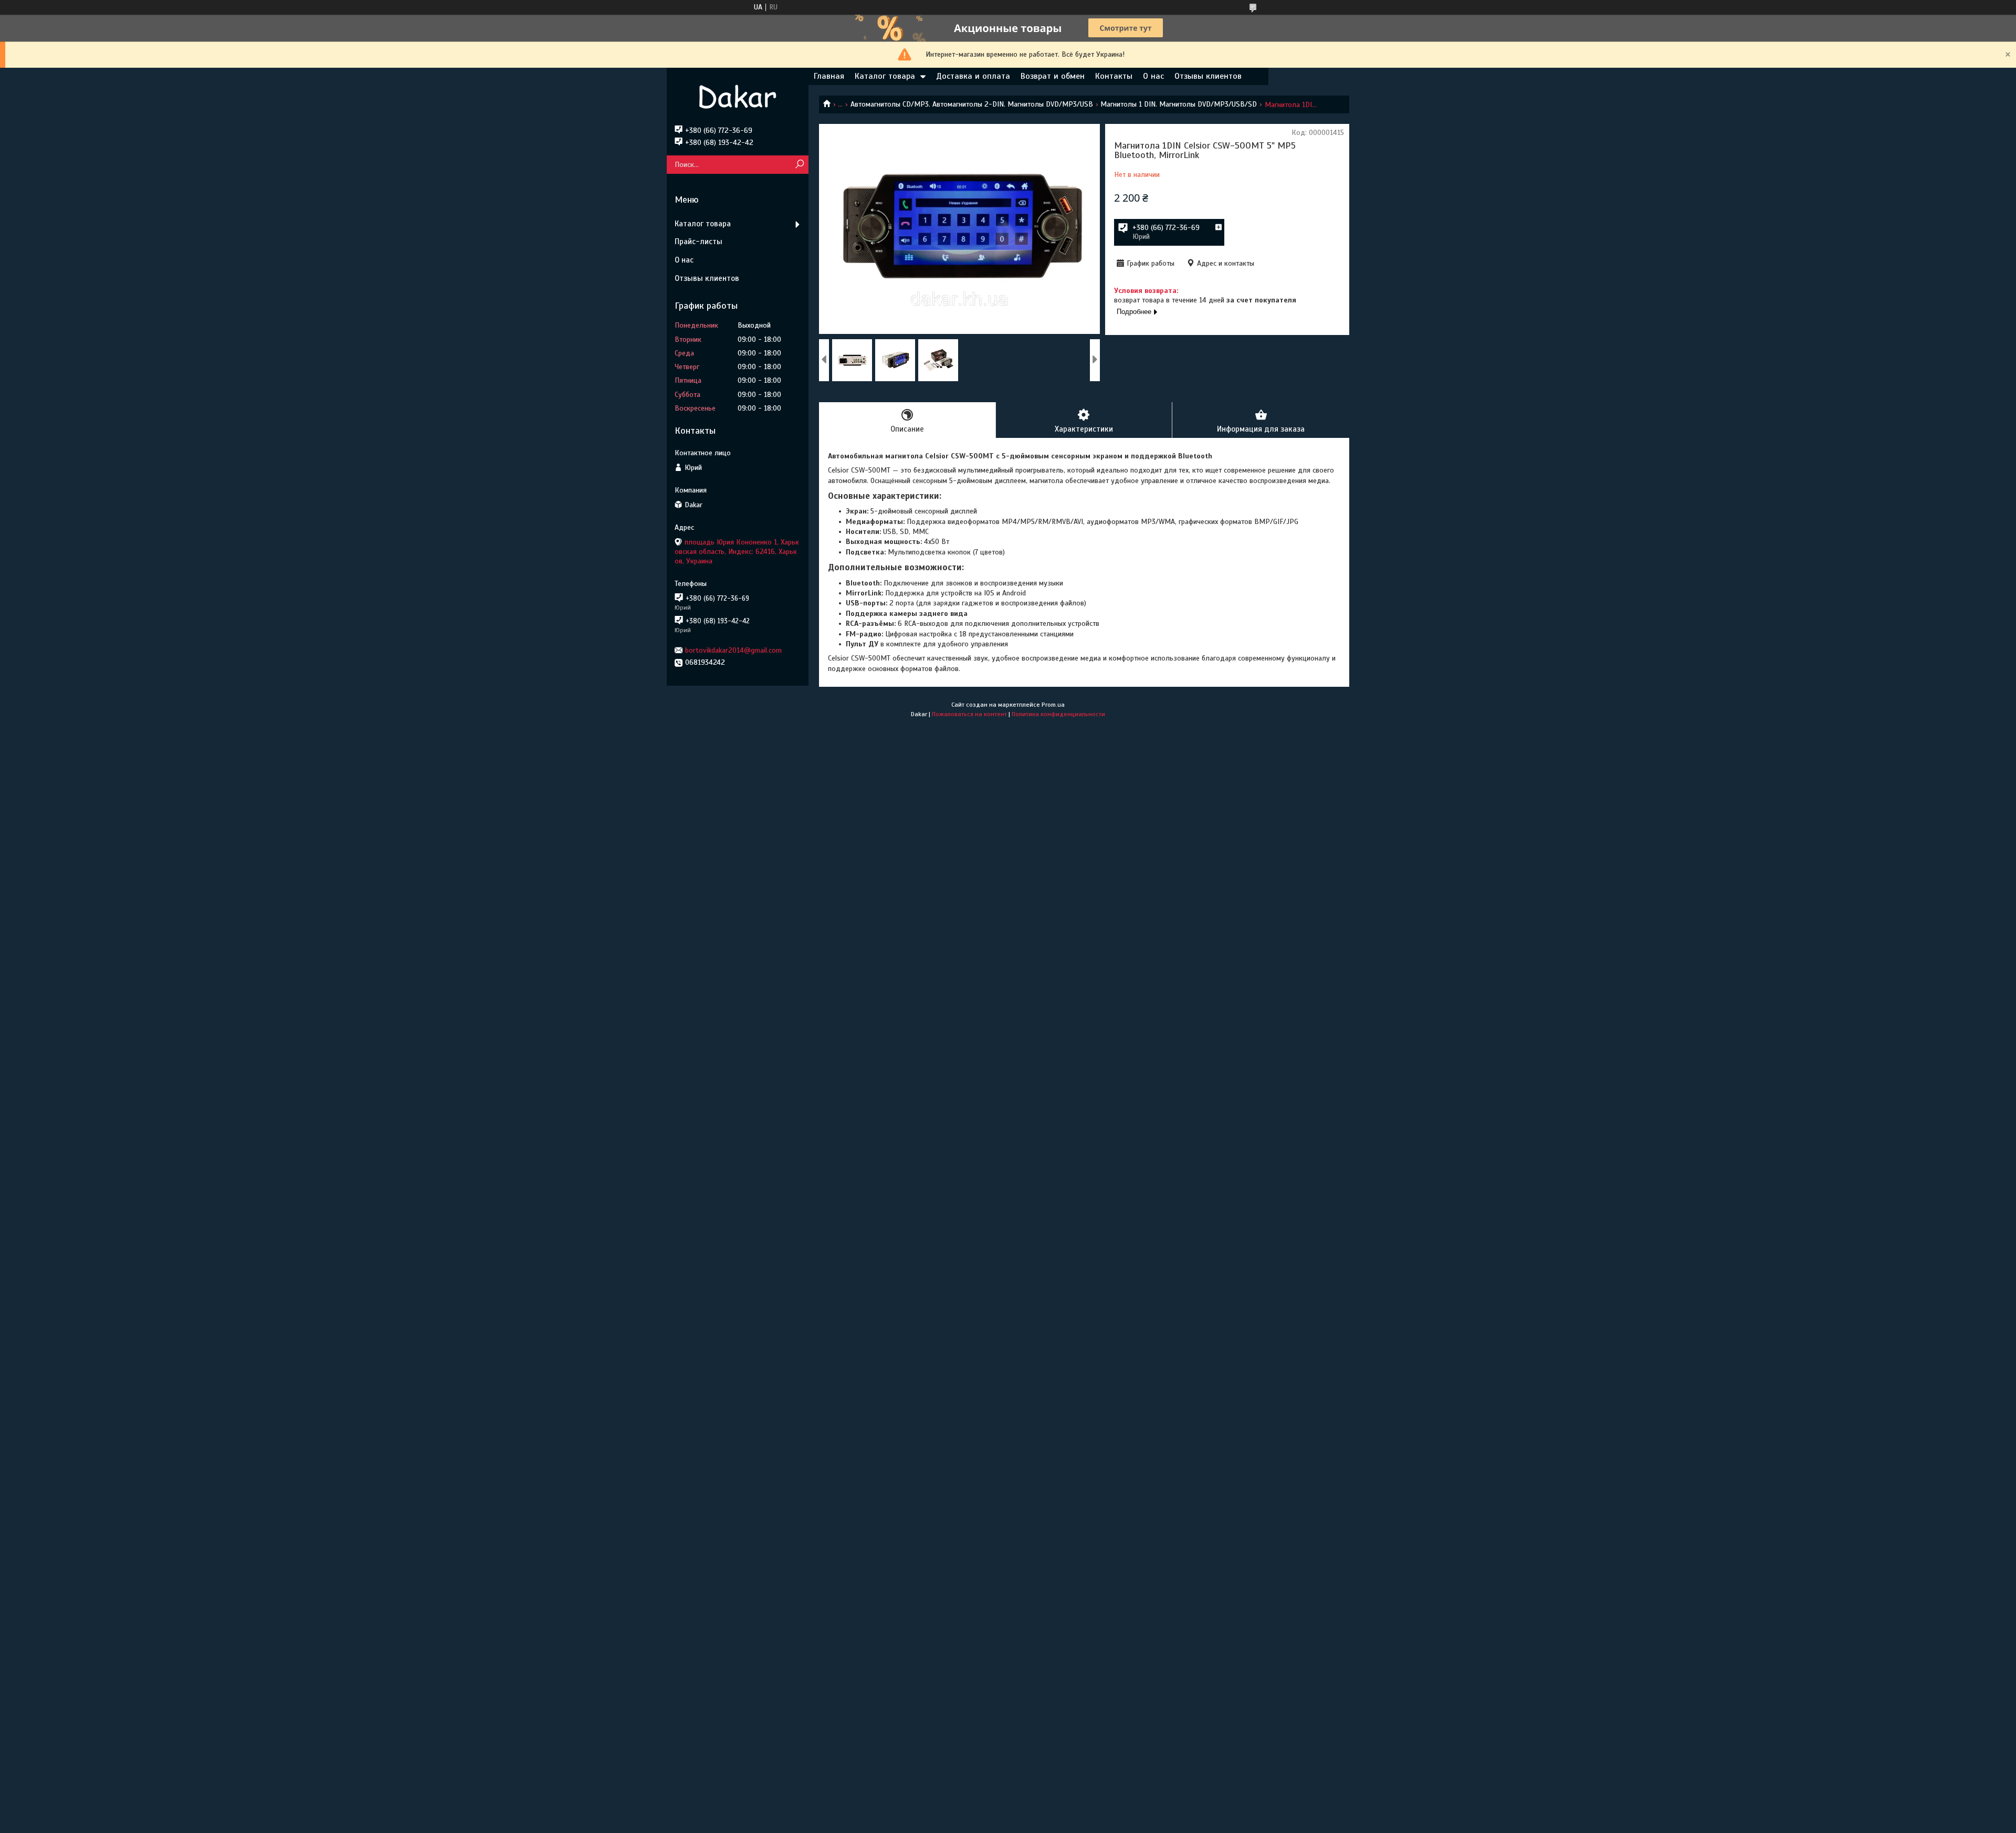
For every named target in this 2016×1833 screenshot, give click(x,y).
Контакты (1114, 76)
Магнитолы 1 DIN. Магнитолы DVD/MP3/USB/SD (1179, 104)
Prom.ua (1053, 705)
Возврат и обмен (1053, 76)
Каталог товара (885, 76)
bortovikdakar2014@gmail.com (733, 650)
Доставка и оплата (973, 76)
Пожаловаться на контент (969, 714)
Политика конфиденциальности (1058, 714)
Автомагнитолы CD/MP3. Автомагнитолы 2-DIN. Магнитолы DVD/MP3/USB (972, 104)
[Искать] (799, 165)
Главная (829, 76)
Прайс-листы (699, 242)
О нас (1153, 76)
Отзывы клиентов (1208, 76)
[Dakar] (738, 97)
